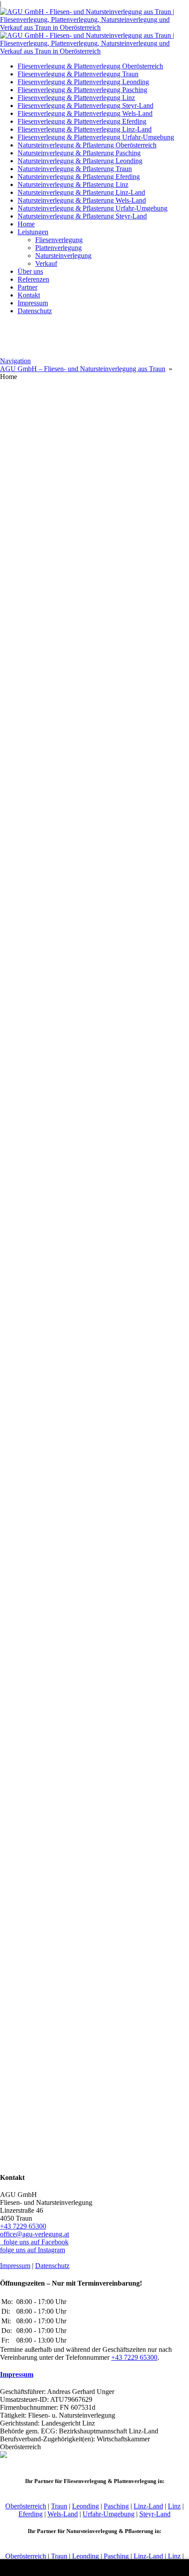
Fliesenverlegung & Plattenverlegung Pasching (82, 90)
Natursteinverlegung (63, 256)
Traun (59, 2506)
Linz (174, 2506)
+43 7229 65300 (23, 2226)
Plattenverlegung (58, 248)
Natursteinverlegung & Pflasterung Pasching (79, 153)
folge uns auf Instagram (33, 2250)
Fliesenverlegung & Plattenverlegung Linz (76, 98)
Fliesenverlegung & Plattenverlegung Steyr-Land (85, 106)
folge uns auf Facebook (34, 2242)
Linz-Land (148, 2506)
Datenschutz (35, 311)
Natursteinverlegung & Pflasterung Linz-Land (81, 192)
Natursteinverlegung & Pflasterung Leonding (80, 161)
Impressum (33, 303)
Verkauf (46, 263)
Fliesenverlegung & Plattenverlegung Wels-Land (85, 113)
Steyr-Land (155, 2514)
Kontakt (29, 295)
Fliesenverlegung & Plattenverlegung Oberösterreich (90, 66)
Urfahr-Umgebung (109, 2514)
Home (26, 224)
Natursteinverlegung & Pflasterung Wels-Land (82, 200)
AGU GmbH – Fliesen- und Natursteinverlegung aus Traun (83, 369)
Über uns (30, 271)
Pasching (116, 2506)
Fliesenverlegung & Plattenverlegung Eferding (82, 121)
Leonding (85, 2506)
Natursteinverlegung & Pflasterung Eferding (79, 177)
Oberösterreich (26, 2506)
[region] (94, 463)
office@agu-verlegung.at (35, 2234)
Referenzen (33, 279)
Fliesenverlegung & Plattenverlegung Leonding (83, 82)
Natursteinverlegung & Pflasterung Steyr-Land (82, 216)
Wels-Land (63, 2514)
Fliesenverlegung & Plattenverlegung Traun (78, 74)
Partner (27, 287)
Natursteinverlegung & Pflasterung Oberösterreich (87, 145)
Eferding (31, 2514)
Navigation (15, 361)
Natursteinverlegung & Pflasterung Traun (75, 169)
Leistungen (33, 232)
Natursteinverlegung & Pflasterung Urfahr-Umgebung (93, 208)
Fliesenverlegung (59, 240)
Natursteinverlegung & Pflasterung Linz (73, 184)
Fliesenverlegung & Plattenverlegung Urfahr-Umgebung (96, 137)
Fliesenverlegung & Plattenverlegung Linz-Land (85, 129)
